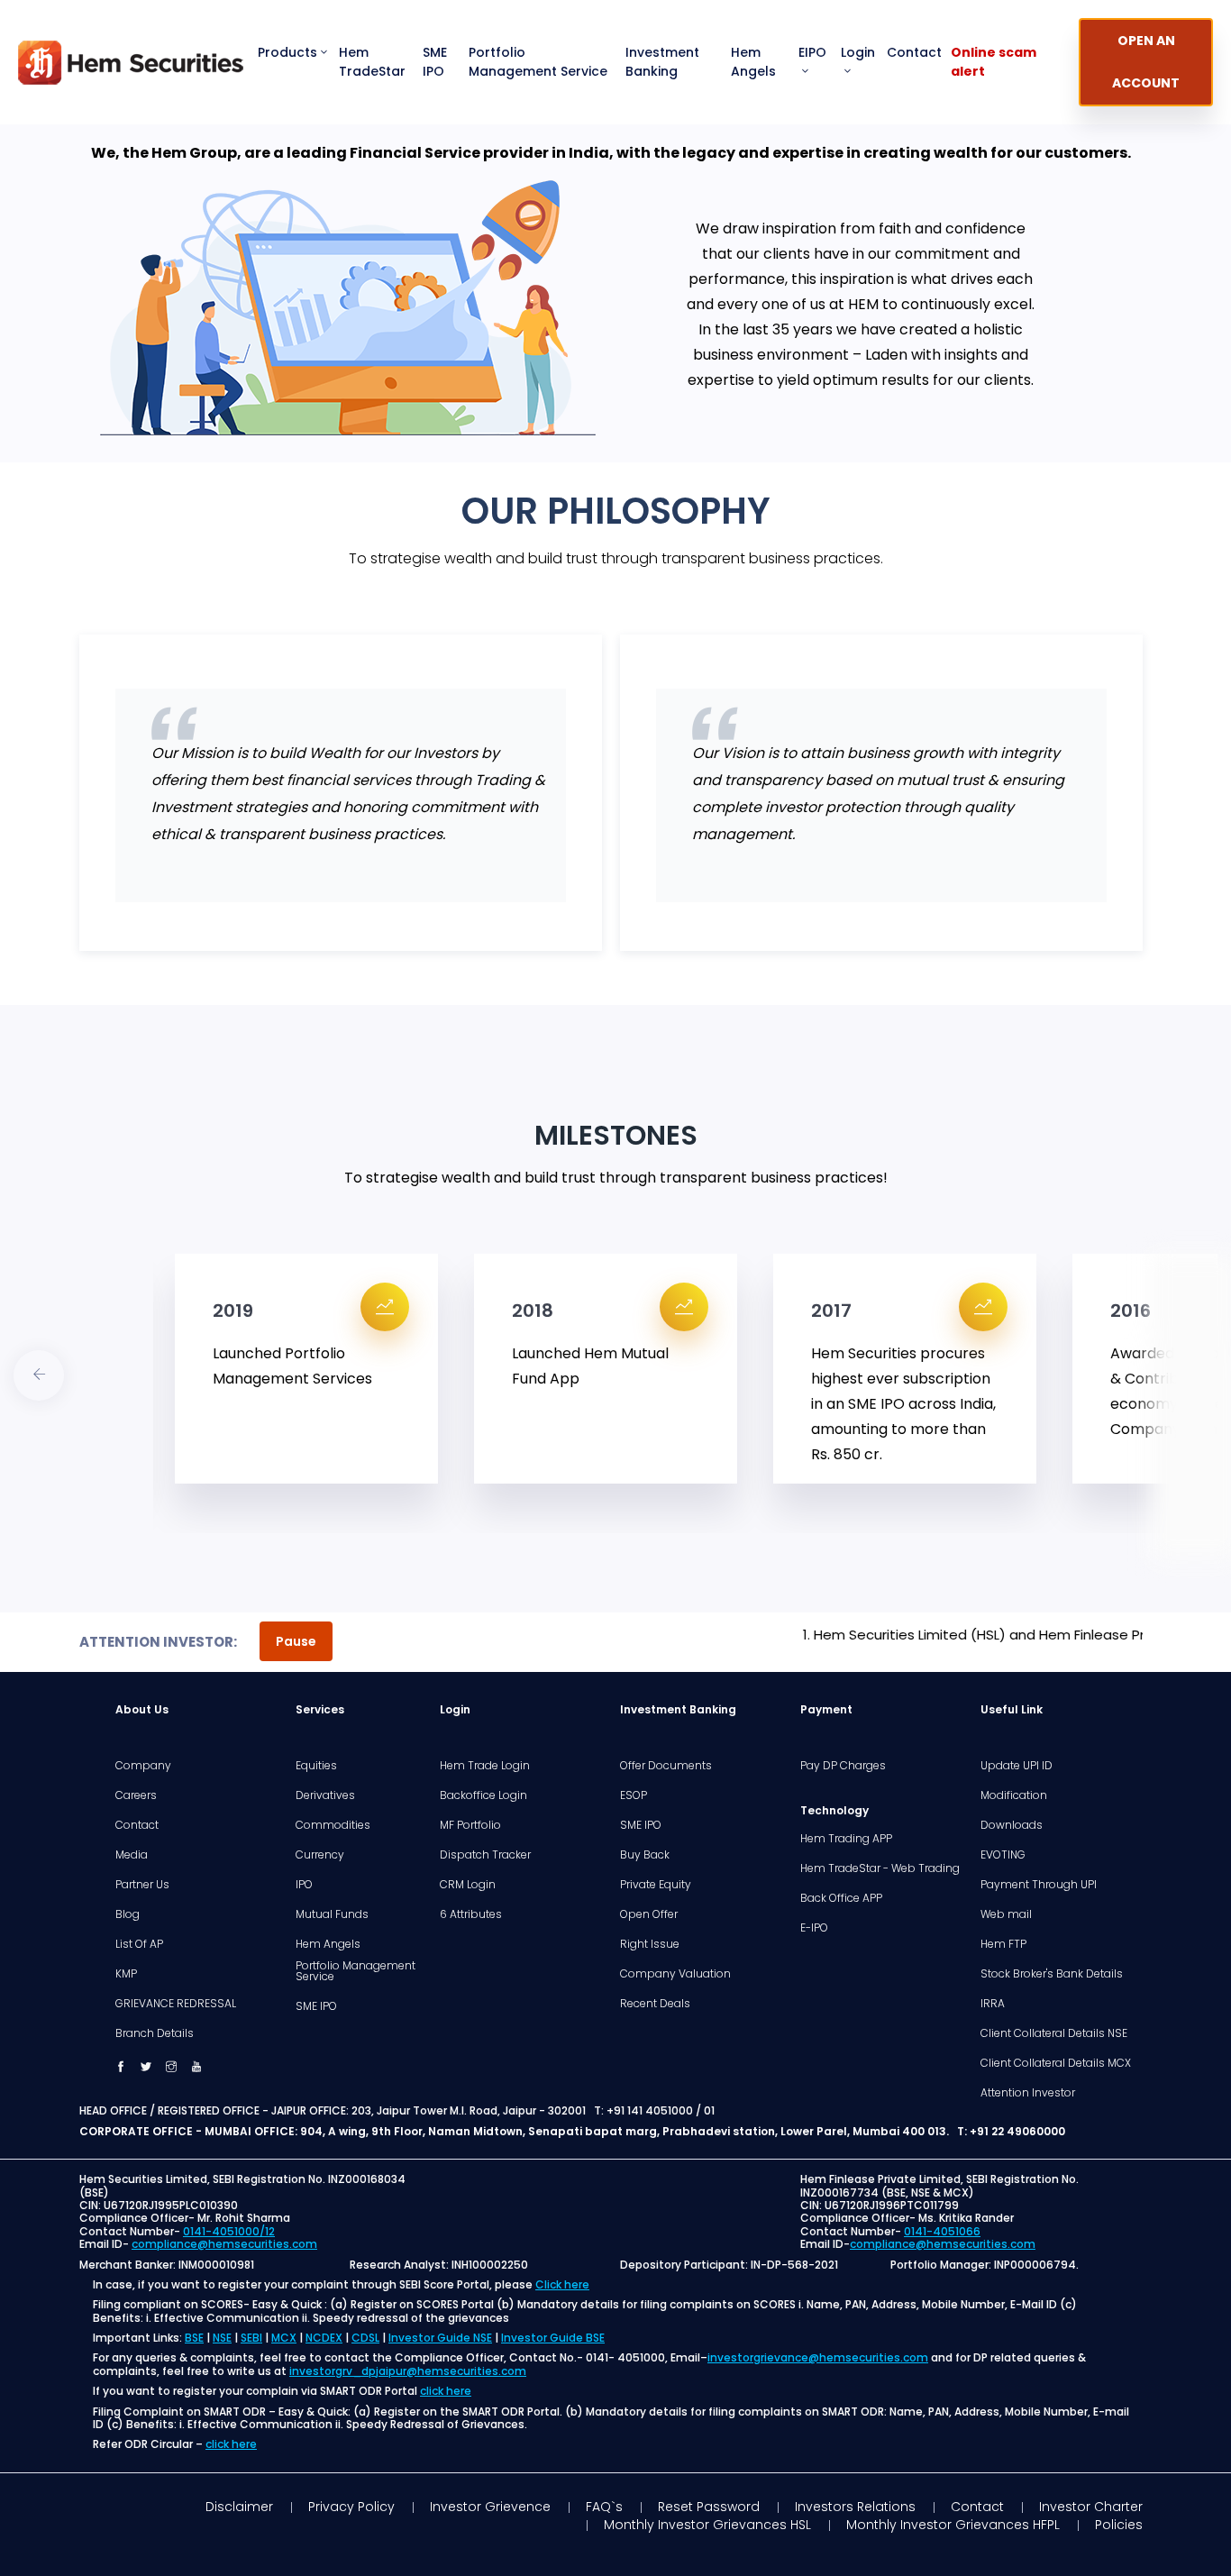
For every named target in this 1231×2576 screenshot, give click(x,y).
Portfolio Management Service (538, 62)
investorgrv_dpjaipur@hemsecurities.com (408, 2371)
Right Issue (650, 1944)
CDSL (365, 2338)
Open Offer (649, 1914)
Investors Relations (855, 2507)
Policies (1119, 2525)
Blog (128, 1914)
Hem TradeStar (372, 62)
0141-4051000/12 (229, 2231)
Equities (316, 1766)
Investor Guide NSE (440, 2338)
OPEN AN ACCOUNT (1146, 62)
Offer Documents (666, 1766)
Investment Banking (662, 62)
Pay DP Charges (843, 1766)
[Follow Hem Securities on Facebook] (121, 2067)
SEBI (251, 2338)
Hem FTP (1003, 1944)
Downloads (1012, 1825)
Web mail (1006, 1914)
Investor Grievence (490, 2507)
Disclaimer (239, 2507)
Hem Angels (753, 62)
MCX (284, 2338)
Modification (1014, 1795)
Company (143, 1766)
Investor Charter (1091, 2507)
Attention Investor (1028, 2093)
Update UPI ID (1017, 1766)
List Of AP (139, 1944)
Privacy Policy (351, 2507)
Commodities (333, 1825)
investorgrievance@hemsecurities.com (818, 2357)
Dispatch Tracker (485, 1855)
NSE (222, 2338)
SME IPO (435, 62)
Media (132, 1855)
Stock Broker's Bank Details (1052, 1974)
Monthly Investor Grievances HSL (707, 2525)
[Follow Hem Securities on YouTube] (196, 2067)
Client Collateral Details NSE (1054, 2033)
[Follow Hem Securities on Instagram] (171, 2067)
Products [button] (287, 52)
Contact (914, 52)
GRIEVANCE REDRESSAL (176, 2004)
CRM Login (468, 1885)
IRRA (993, 2004)
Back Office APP (841, 1898)
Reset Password (709, 2507)
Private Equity (656, 1885)
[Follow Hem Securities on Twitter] (146, 2067)
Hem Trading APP (846, 1839)
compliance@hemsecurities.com (224, 2244)
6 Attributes (471, 1914)
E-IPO (814, 1928)
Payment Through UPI (1039, 1885)
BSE (194, 2338)
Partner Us (142, 1885)
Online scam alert (994, 62)
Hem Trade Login (485, 1766)
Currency (320, 1855)
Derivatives (325, 1795)
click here (446, 2391)
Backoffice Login (483, 1795)
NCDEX (324, 2338)
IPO (304, 1885)
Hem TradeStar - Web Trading (880, 1868)
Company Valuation (675, 1974)
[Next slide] (39, 1375)
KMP (126, 1974)
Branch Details (155, 2033)
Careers (136, 1795)
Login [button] (858, 52)
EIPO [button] (812, 52)
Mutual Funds (332, 1914)
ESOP (634, 1795)
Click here (562, 2284)
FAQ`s (604, 2507)
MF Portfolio (470, 1825)
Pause (296, 1641)
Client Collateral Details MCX (1056, 2063)
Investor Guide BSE (553, 2338)
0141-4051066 (942, 2231)
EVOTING (1003, 1855)
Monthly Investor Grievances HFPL (953, 2525)
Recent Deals (655, 2004)
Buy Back (645, 1855)
